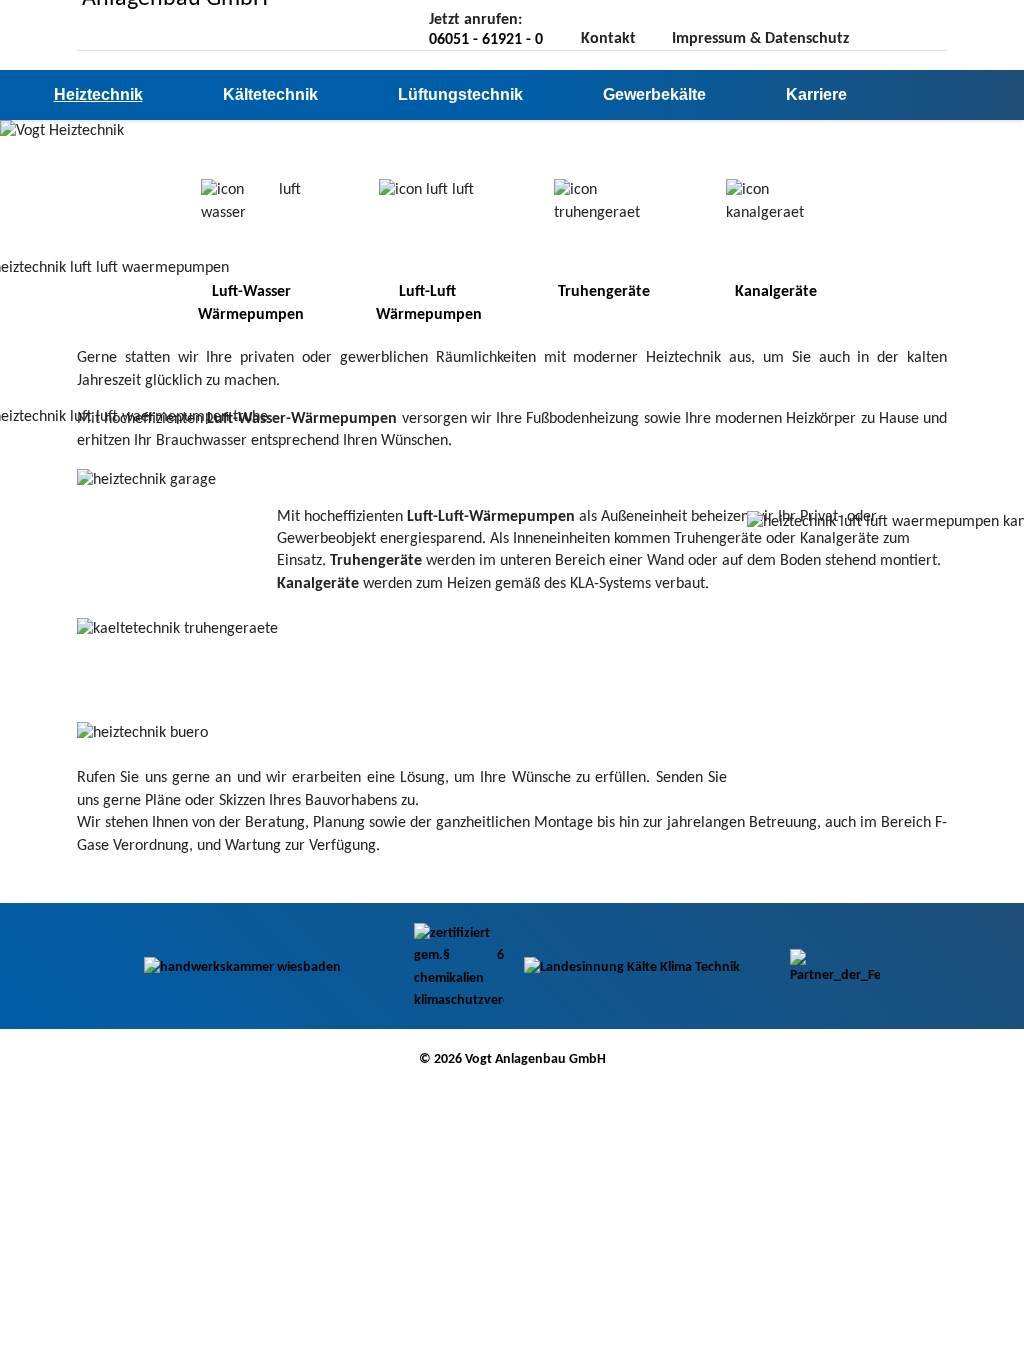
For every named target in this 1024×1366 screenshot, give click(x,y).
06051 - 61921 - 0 (486, 40)
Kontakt (608, 39)
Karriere (816, 94)
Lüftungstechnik (460, 94)
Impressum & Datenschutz (760, 39)
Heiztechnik (98, 94)
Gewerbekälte (654, 94)
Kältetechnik (270, 94)
